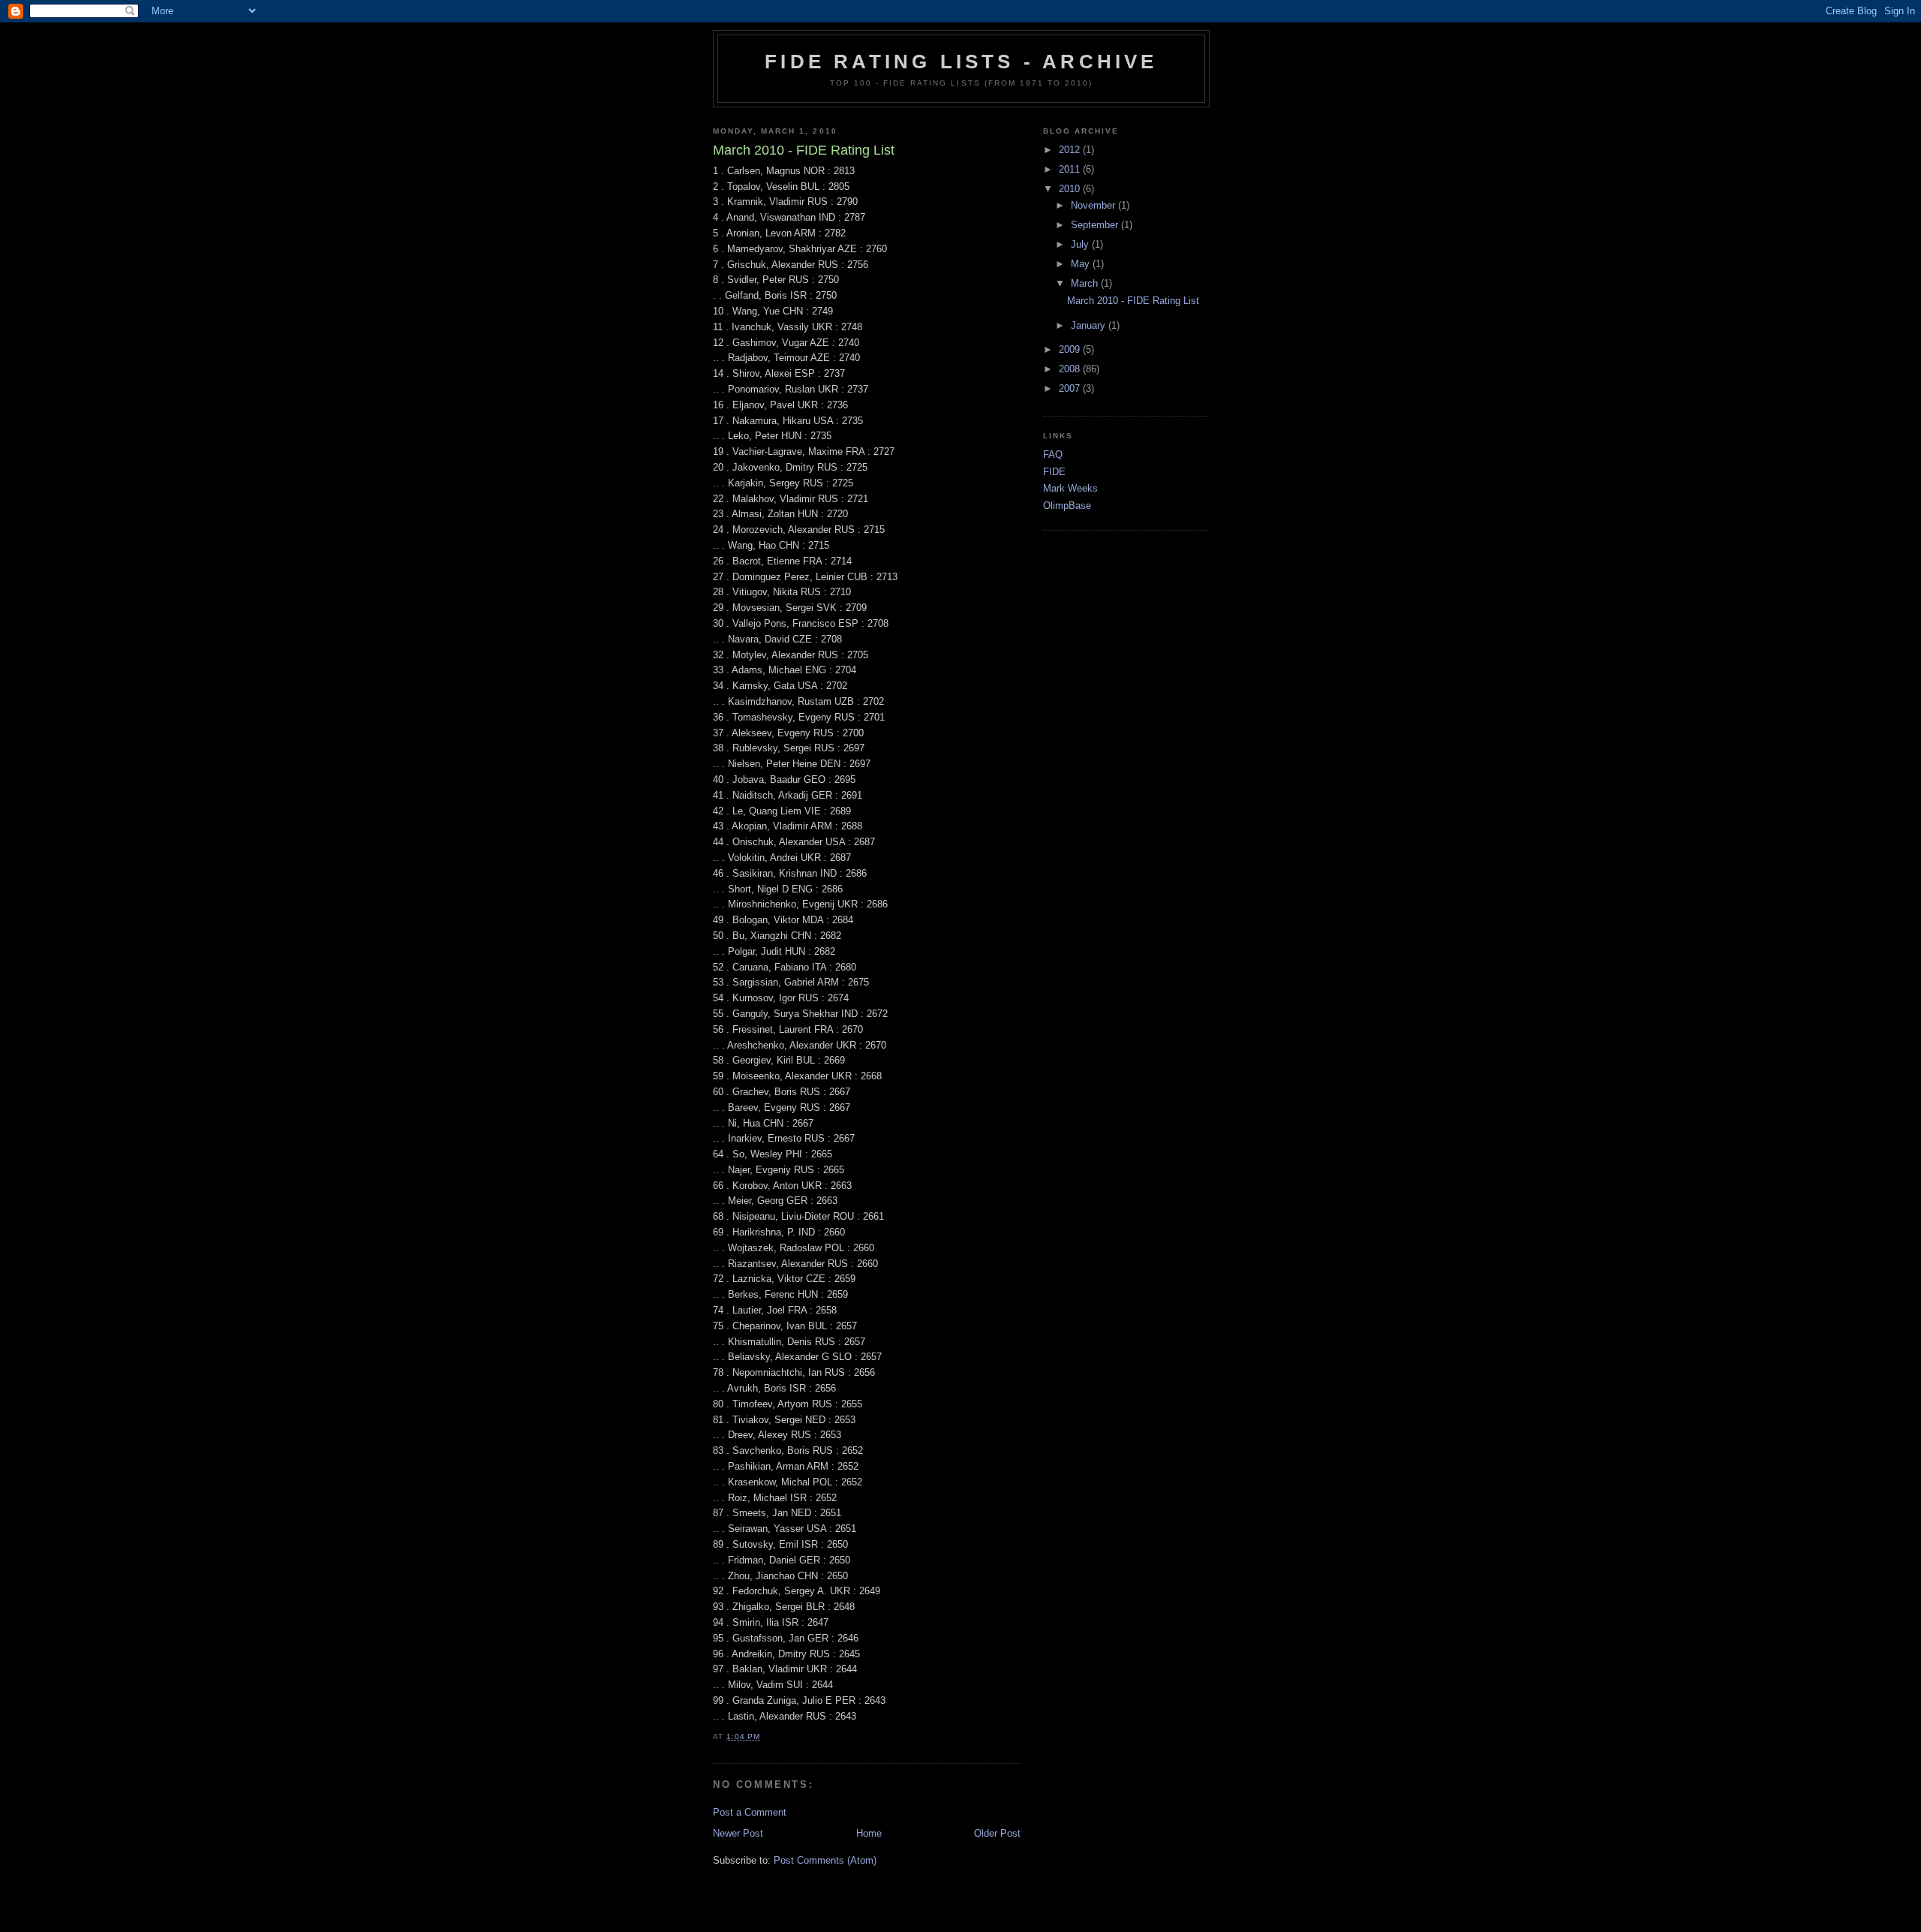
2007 (1071, 388)
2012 (1071, 150)
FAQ (1053, 454)
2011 (1071, 169)
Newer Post (738, 1833)
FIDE (1054, 472)
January (1090, 325)
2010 (1071, 189)
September (1096, 225)
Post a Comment (750, 1812)
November (1094, 205)
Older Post (997, 1833)
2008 (1071, 369)
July (1081, 244)
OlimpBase (1067, 506)
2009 (1071, 349)
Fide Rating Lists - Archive (961, 62)
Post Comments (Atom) (825, 1860)
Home (869, 1833)
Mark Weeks (1070, 488)
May (1082, 264)
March (1086, 283)
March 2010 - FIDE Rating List (1133, 301)
